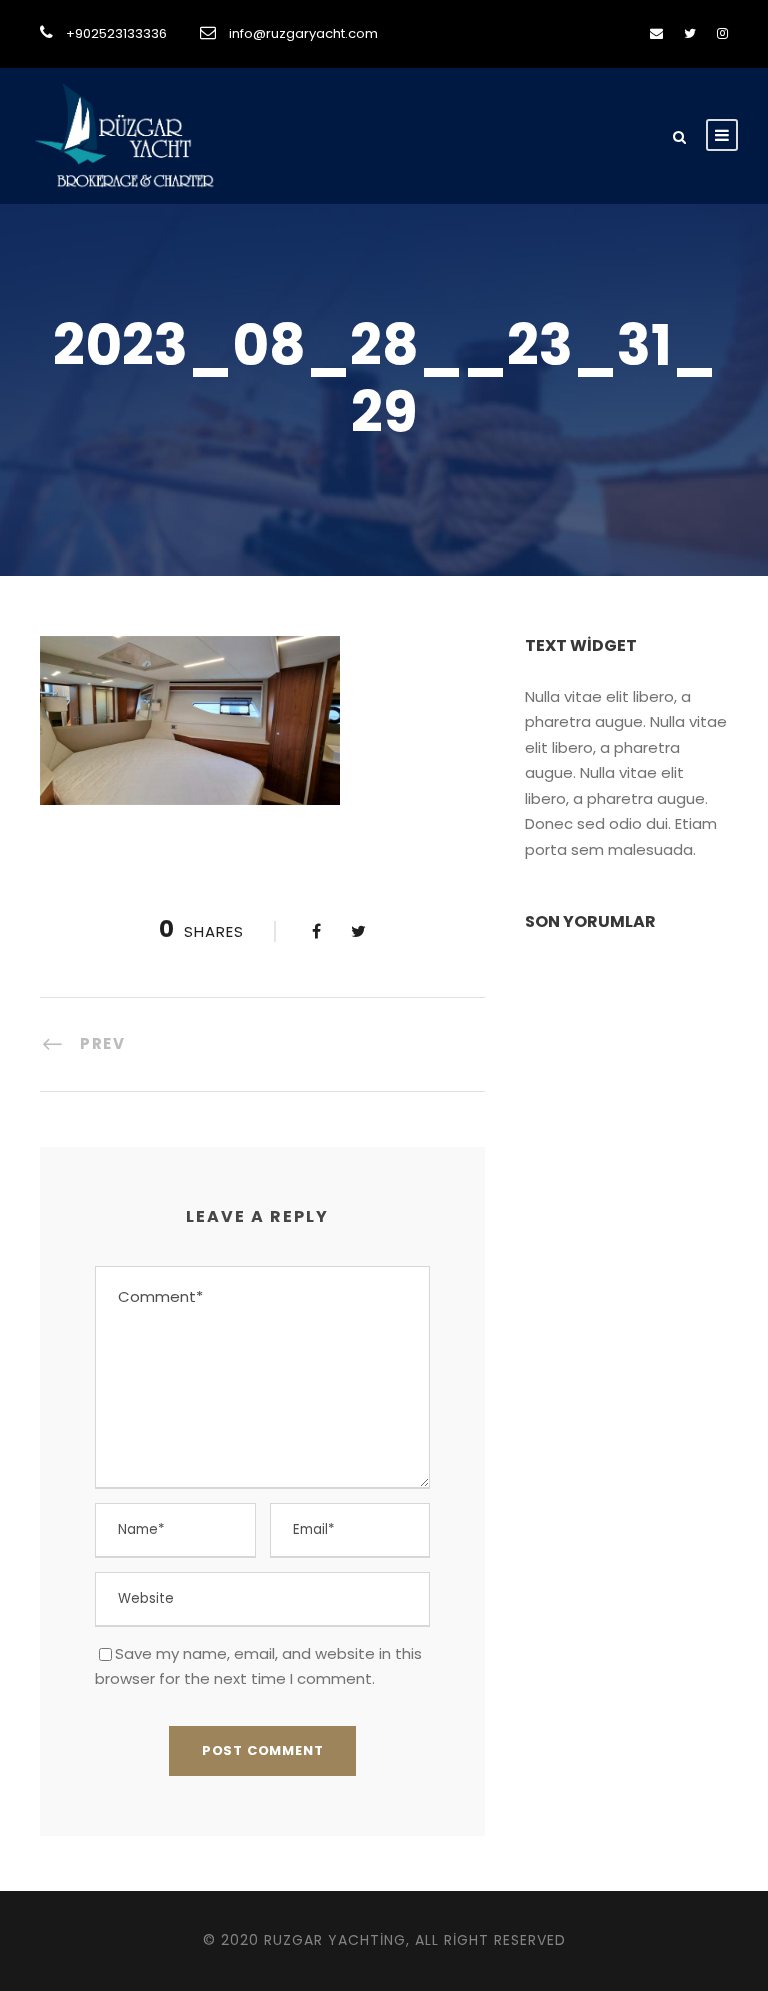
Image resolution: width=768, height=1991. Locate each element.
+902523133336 (116, 33)
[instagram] (722, 33)
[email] (656, 33)
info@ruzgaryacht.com (303, 33)
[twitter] (690, 33)
